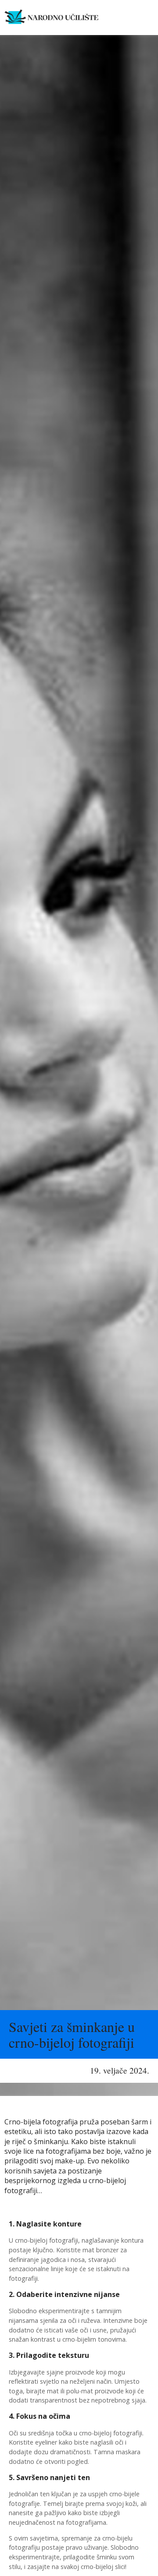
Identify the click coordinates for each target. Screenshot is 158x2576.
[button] (146, 18)
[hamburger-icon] (125, 18)
